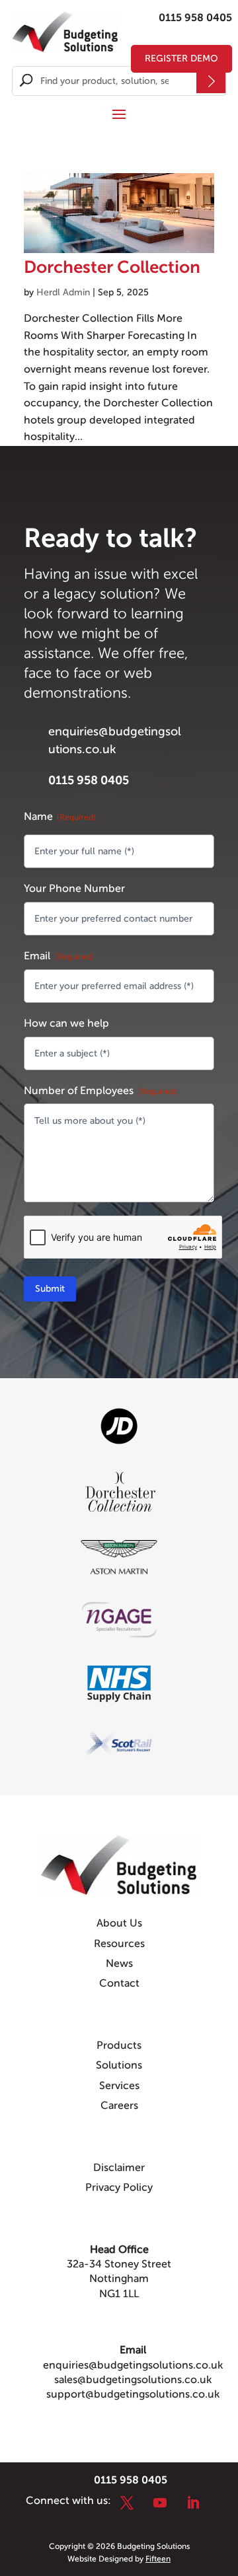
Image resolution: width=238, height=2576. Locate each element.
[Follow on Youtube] (160, 2503)
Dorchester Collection (112, 267)
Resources (119, 1944)
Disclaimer (119, 2168)
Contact (119, 1983)
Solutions (119, 2065)
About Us (119, 1923)
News (119, 1964)
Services (119, 2086)
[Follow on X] (127, 2503)
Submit (50, 1289)
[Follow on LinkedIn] (193, 2503)
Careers (119, 2106)
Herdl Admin (63, 292)
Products (119, 2045)
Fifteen (158, 2559)
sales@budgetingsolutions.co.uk (133, 2380)
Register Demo (181, 58)
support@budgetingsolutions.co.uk (133, 2394)
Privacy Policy (119, 2188)
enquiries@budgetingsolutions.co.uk (133, 2365)
